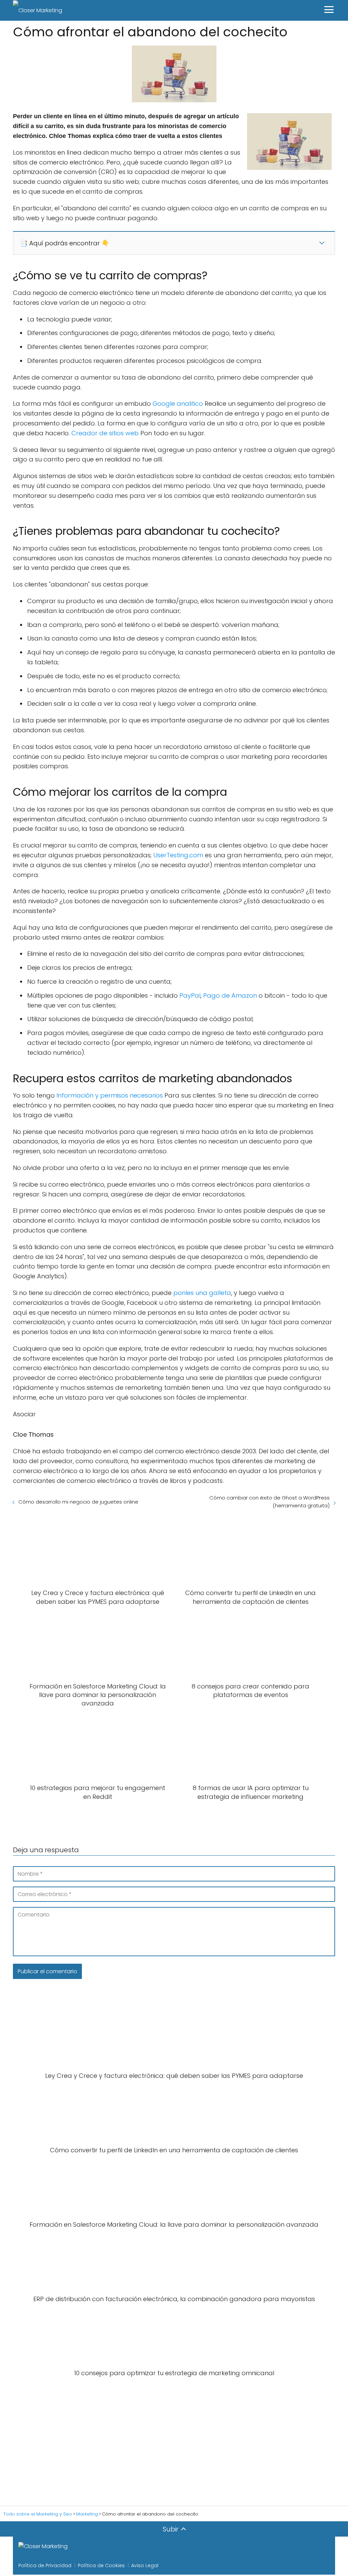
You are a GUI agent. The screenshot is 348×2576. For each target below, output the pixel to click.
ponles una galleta (202, 1293)
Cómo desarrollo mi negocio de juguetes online (78, 1502)
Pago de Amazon (230, 995)
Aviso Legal (145, 2565)
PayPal (190, 995)
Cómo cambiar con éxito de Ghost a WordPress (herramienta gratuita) (269, 1502)
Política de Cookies (101, 2565)
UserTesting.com (178, 855)
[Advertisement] (174, 2442)
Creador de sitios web (105, 433)
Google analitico (178, 404)
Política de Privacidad (45, 2565)
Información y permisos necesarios (110, 1095)
